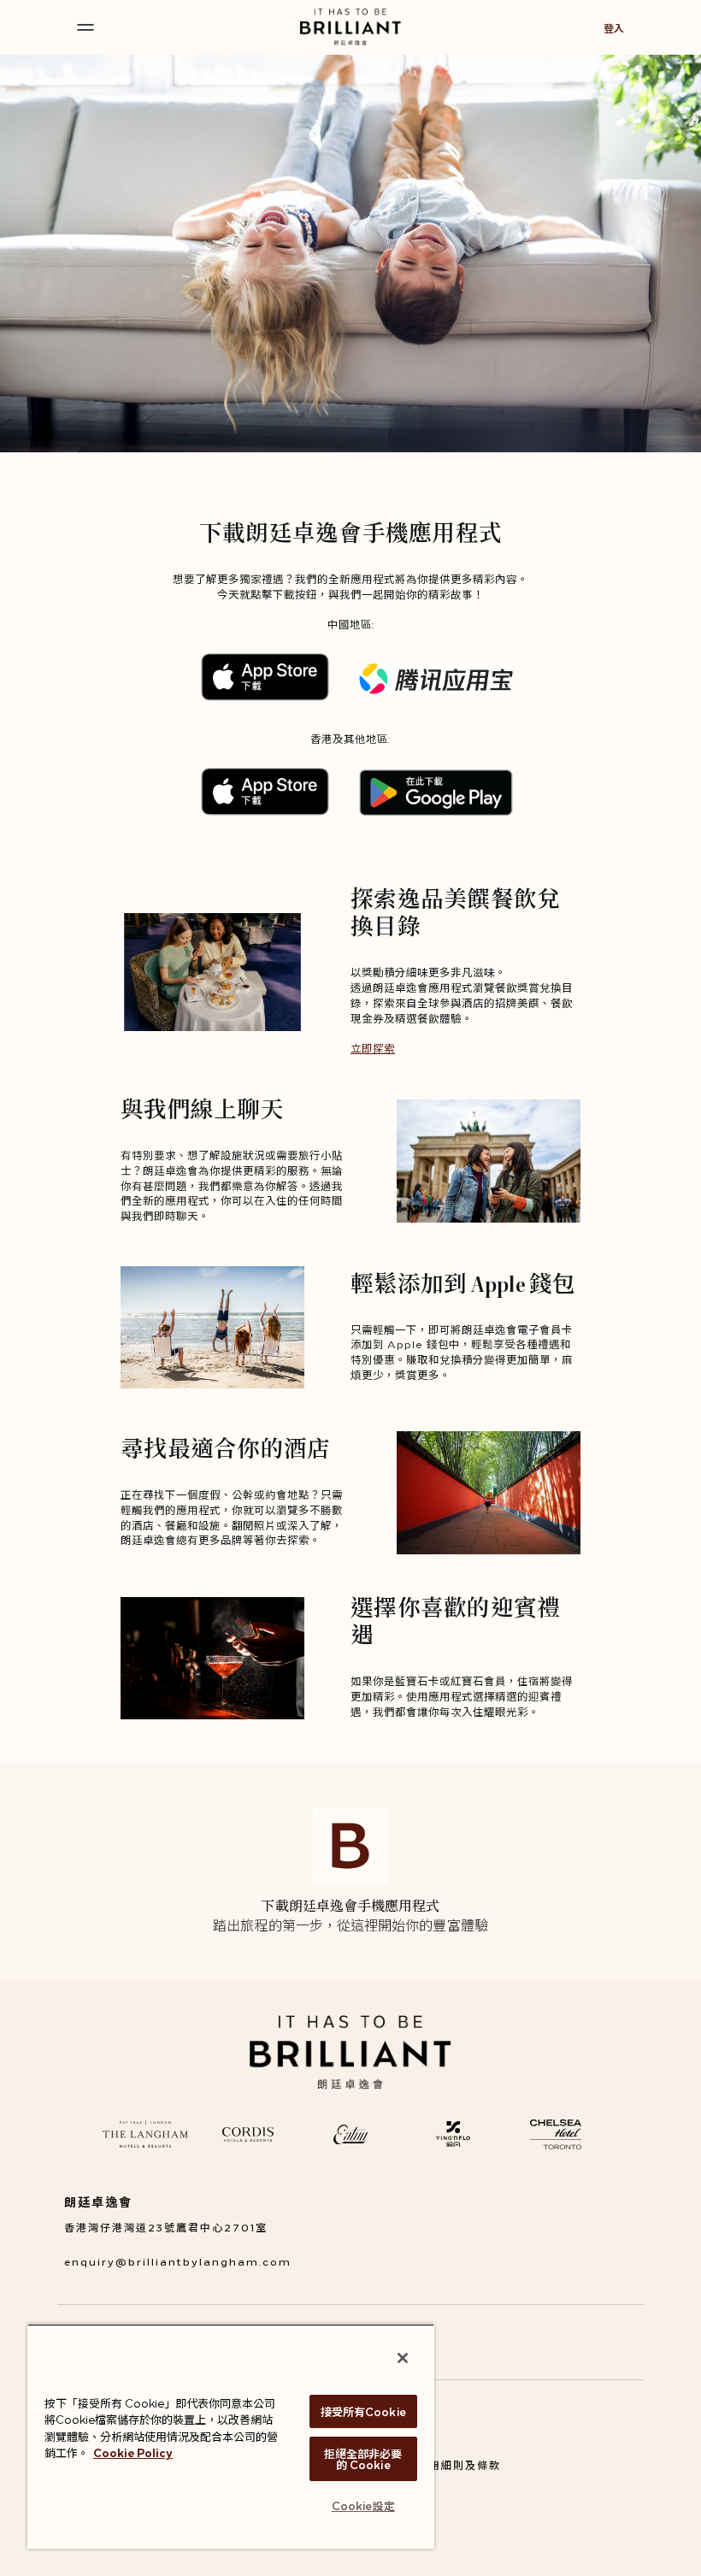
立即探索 (373, 1048)
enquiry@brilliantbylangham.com (178, 2261)
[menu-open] (85, 27)
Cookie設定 (363, 2505)
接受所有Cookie (363, 2411)
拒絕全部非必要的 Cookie (363, 2458)
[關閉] (403, 2358)
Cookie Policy (133, 2452)
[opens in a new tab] (145, 2134)
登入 (614, 28)
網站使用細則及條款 (447, 2464)
